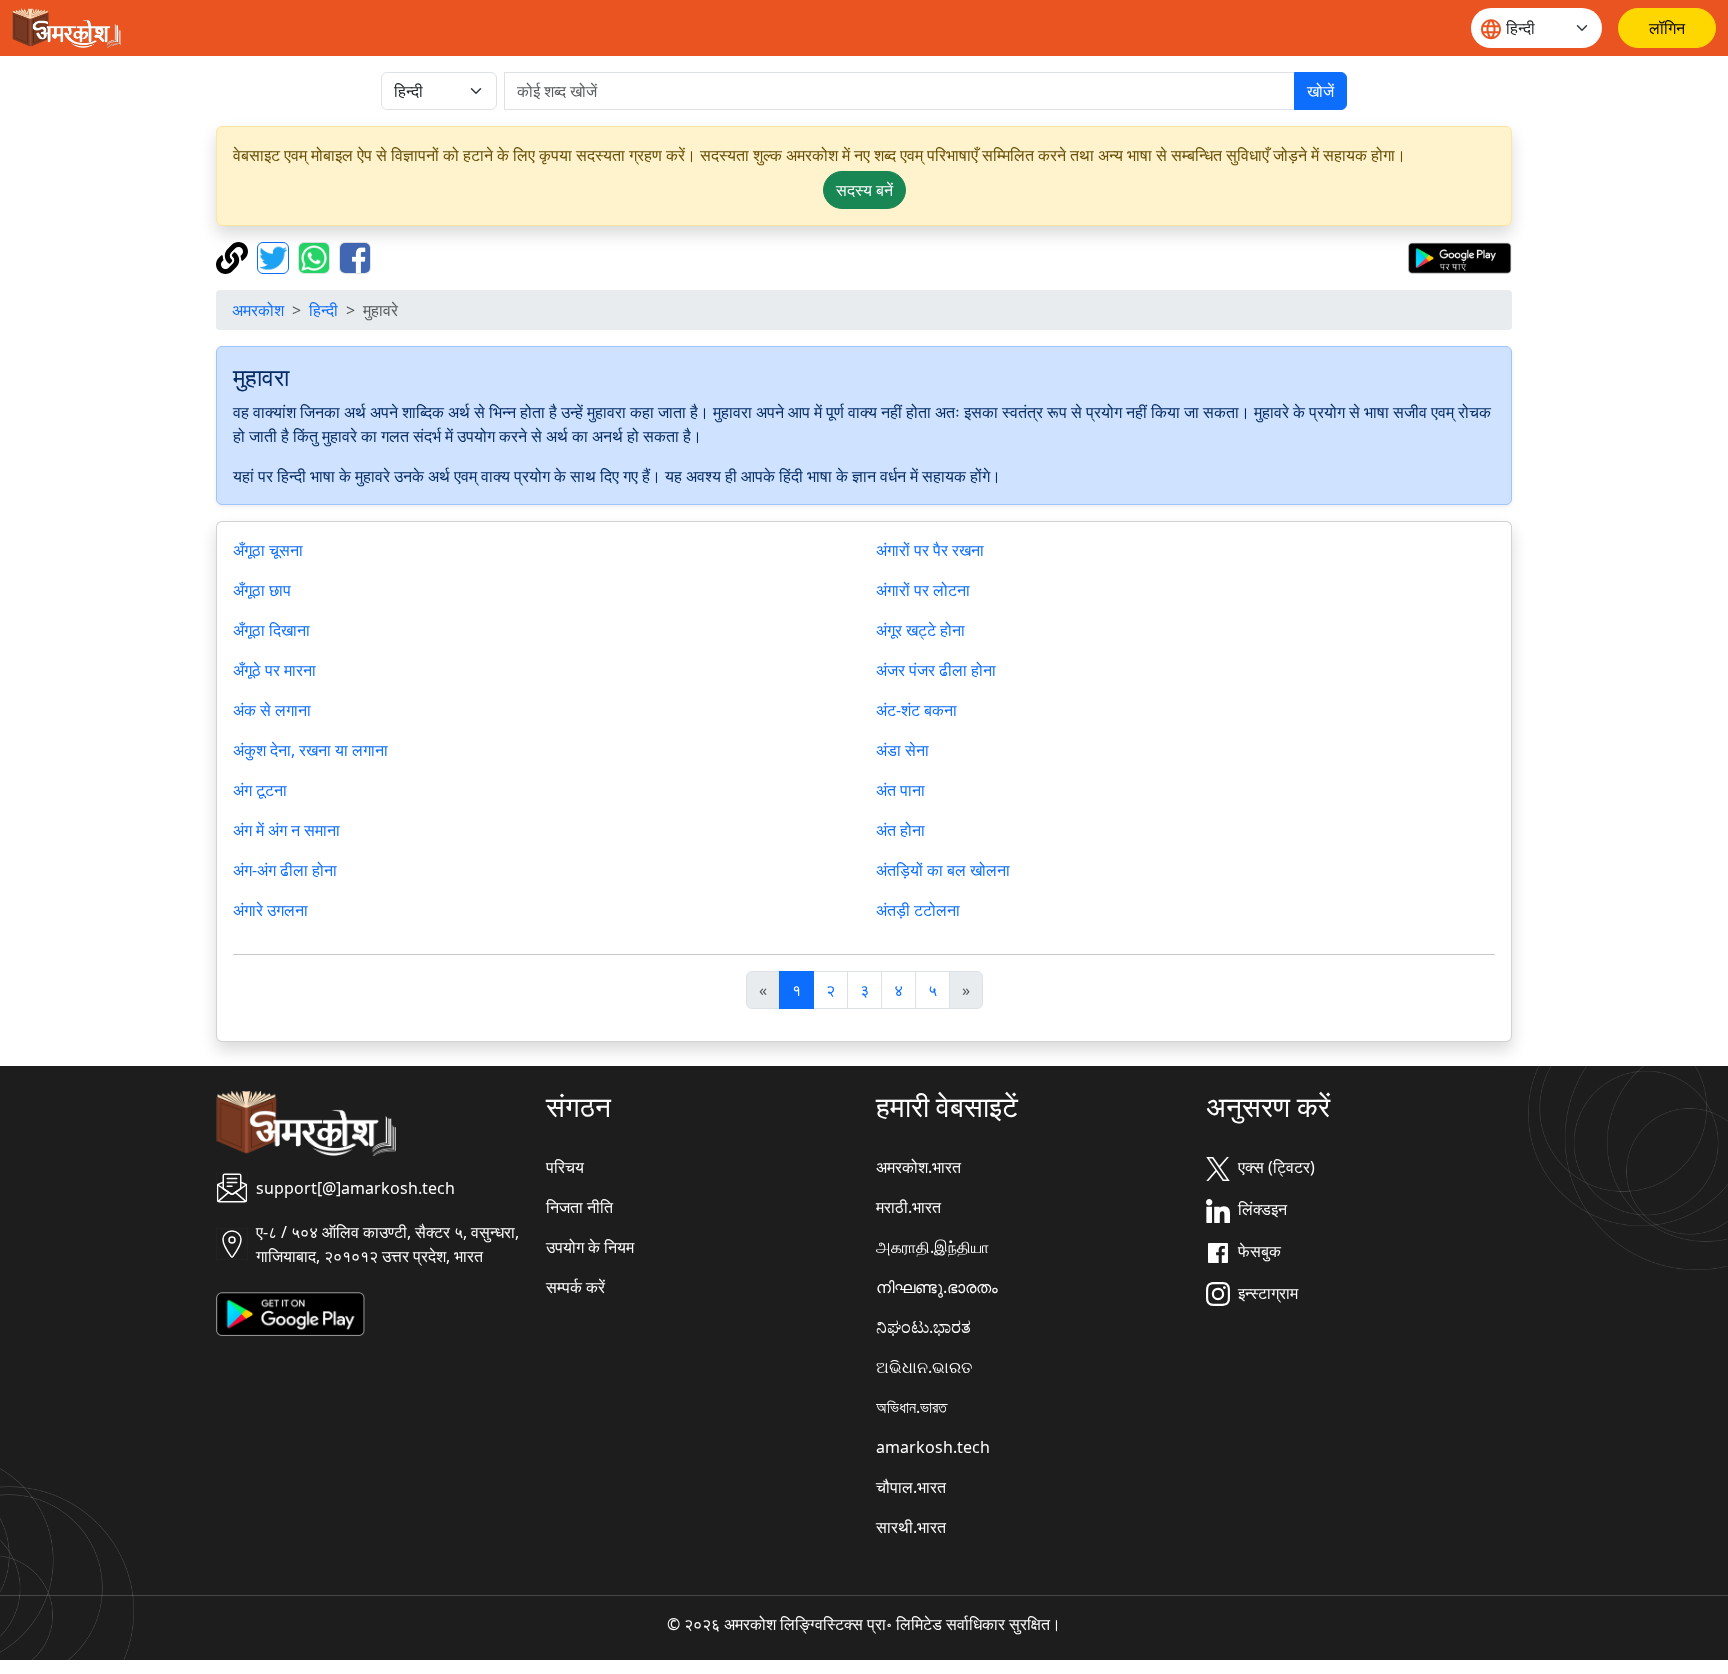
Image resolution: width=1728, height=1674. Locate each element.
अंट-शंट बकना (916, 710)
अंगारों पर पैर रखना (930, 550)
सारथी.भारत (911, 1527)
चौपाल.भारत (911, 1487)
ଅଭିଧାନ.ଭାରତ (924, 1367)
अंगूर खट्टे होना (920, 630)
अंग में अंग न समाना (286, 830)
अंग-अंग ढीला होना (285, 870)
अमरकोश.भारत (918, 1167)
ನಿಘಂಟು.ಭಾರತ (923, 1327)
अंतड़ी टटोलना (918, 910)
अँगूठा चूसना (268, 550)
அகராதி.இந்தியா (932, 1247)
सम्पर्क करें (575, 1287)
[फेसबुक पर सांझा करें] (355, 256)
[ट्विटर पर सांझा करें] (275, 256)
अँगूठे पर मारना (274, 670)
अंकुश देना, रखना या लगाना (310, 750)
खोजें (1320, 91)
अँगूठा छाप (262, 590)
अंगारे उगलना (270, 910)
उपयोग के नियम (590, 1247)
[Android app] (290, 1312)
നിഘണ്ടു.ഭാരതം (937, 1287)
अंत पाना (900, 790)
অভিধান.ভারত (911, 1407)
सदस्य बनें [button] (864, 190)
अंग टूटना (260, 790)
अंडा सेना (902, 750)
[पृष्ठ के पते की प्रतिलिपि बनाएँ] (234, 256)
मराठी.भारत (908, 1207)
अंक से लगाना (272, 710)
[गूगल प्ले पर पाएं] (1459, 256)
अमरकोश (258, 310)
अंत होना (900, 830)
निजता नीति (579, 1207)
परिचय (565, 1167)
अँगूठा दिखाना (271, 630)
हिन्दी (323, 310)
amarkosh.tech (933, 1447)
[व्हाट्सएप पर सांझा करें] (316, 256)
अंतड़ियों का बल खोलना (943, 870)
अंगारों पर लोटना (923, 590)
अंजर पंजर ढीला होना (936, 670)
